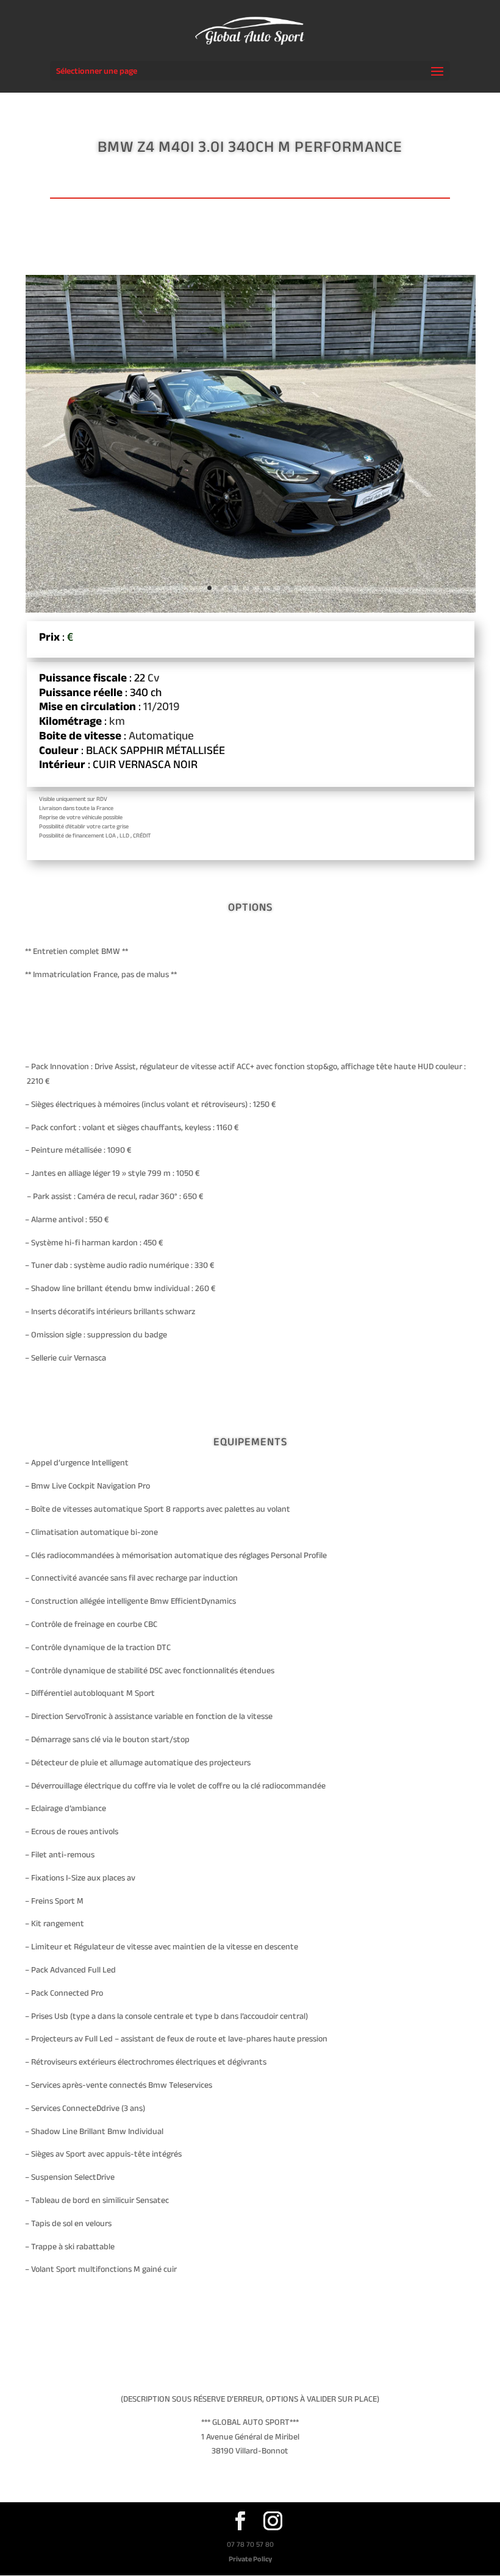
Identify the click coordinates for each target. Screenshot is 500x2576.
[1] (251, 610)
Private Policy (250, 2559)
